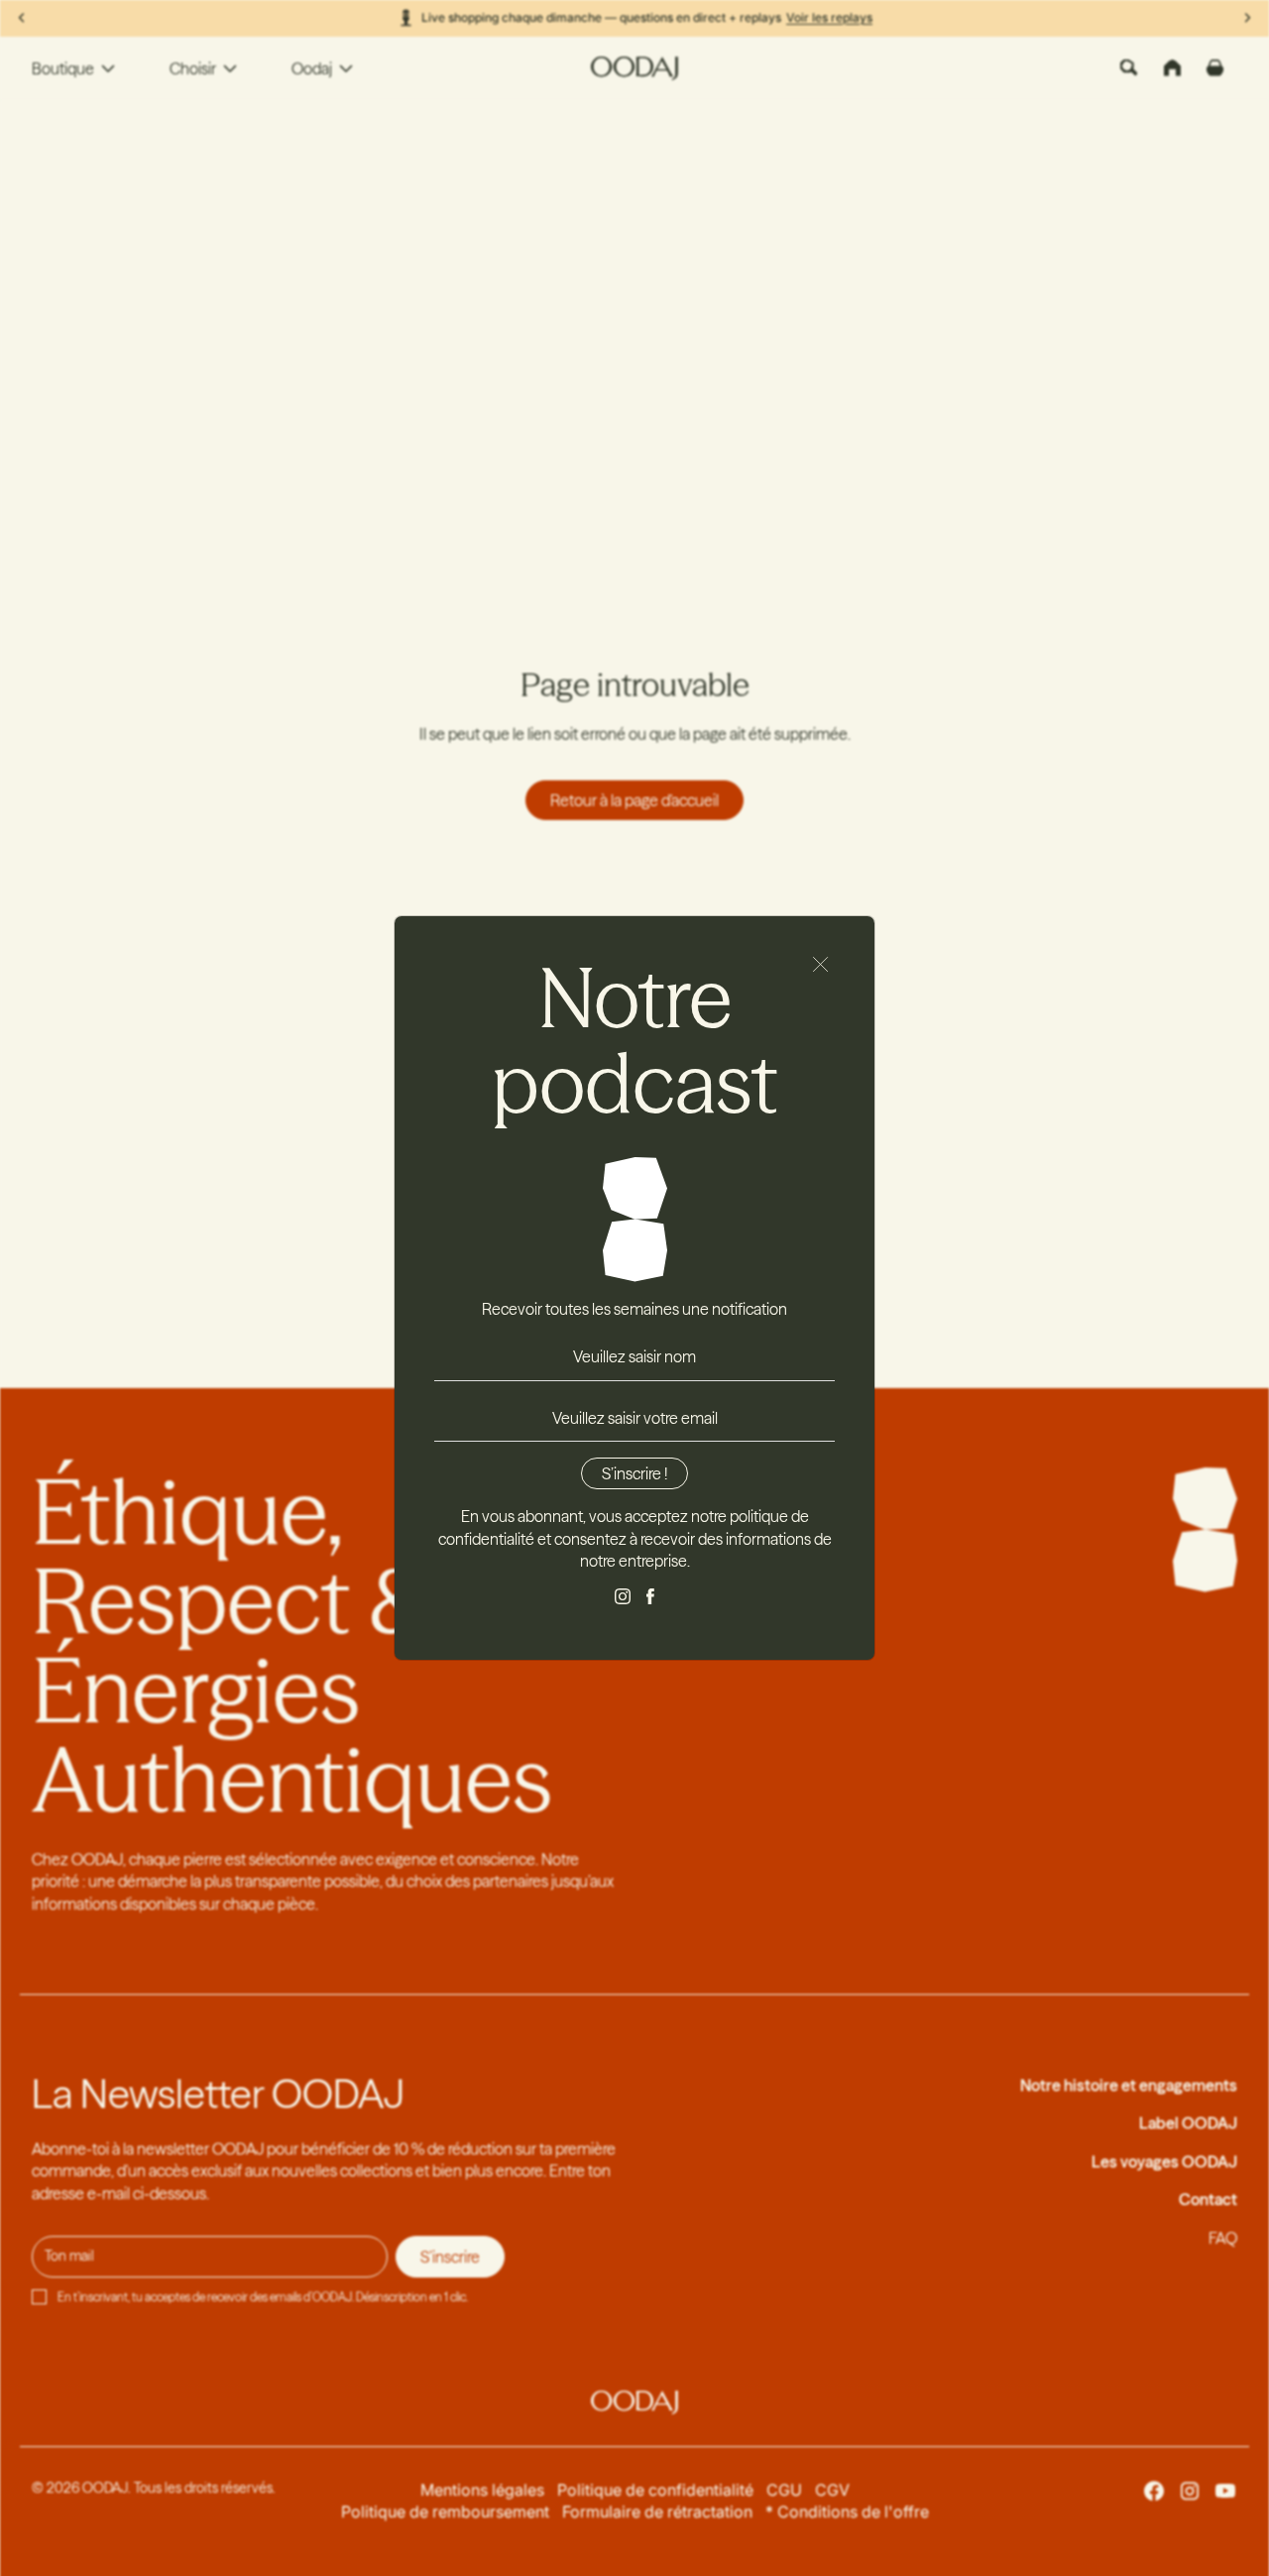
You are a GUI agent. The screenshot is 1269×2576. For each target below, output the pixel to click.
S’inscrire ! (634, 1473)
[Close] (821, 965)
